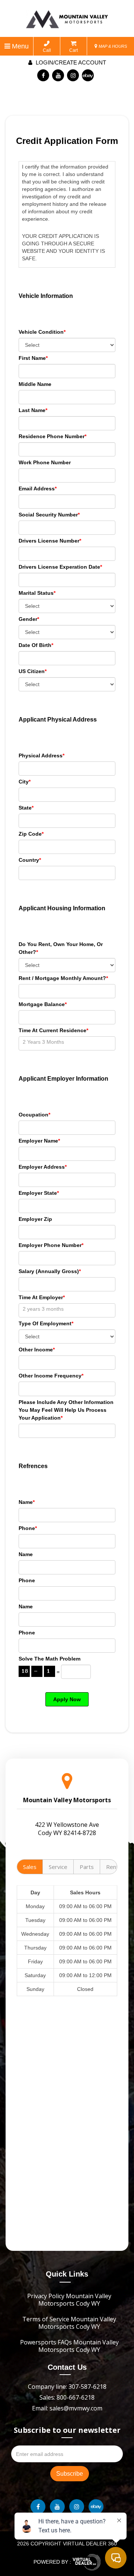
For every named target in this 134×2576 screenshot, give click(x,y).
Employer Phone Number (51, 1245)
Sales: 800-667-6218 (67, 2397)
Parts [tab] (87, 1867)
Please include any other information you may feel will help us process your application (66, 1410)
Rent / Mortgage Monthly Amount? (63, 978)
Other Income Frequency (51, 1376)
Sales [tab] (30, 1867)
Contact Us (67, 2367)
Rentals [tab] (116, 1867)
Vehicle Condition (42, 332)
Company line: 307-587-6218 (67, 2387)
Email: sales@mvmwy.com (67, 2408)
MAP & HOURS (112, 46)
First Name (33, 358)
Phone (28, 1528)
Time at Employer (42, 1297)
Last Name (33, 410)
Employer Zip (35, 1219)
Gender (29, 619)
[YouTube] (58, 75)
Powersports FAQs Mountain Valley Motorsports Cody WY (69, 2346)
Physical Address (42, 755)
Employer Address (43, 1167)
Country (30, 860)
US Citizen (33, 671)
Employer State (39, 1193)
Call (47, 50)
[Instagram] (73, 75)
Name (27, 1502)
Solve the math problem (50, 1659)
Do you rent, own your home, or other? (61, 948)
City (25, 782)
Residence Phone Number (52, 436)
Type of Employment (46, 1323)
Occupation (34, 1115)
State (26, 808)
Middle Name (35, 384)
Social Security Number (49, 515)
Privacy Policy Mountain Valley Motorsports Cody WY (69, 2300)
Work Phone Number (45, 462)
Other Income (37, 1350)
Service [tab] (58, 1867)
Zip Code (31, 834)
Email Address (38, 489)
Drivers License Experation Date (60, 567)
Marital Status (37, 593)
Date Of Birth (36, 645)
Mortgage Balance (43, 1004)
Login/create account (70, 62)
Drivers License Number (50, 541)
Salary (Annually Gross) (50, 1271)
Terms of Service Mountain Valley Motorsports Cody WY (69, 2323)
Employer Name (39, 1141)
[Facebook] (43, 75)
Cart (74, 50)
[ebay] (88, 75)
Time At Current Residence (53, 1030)
